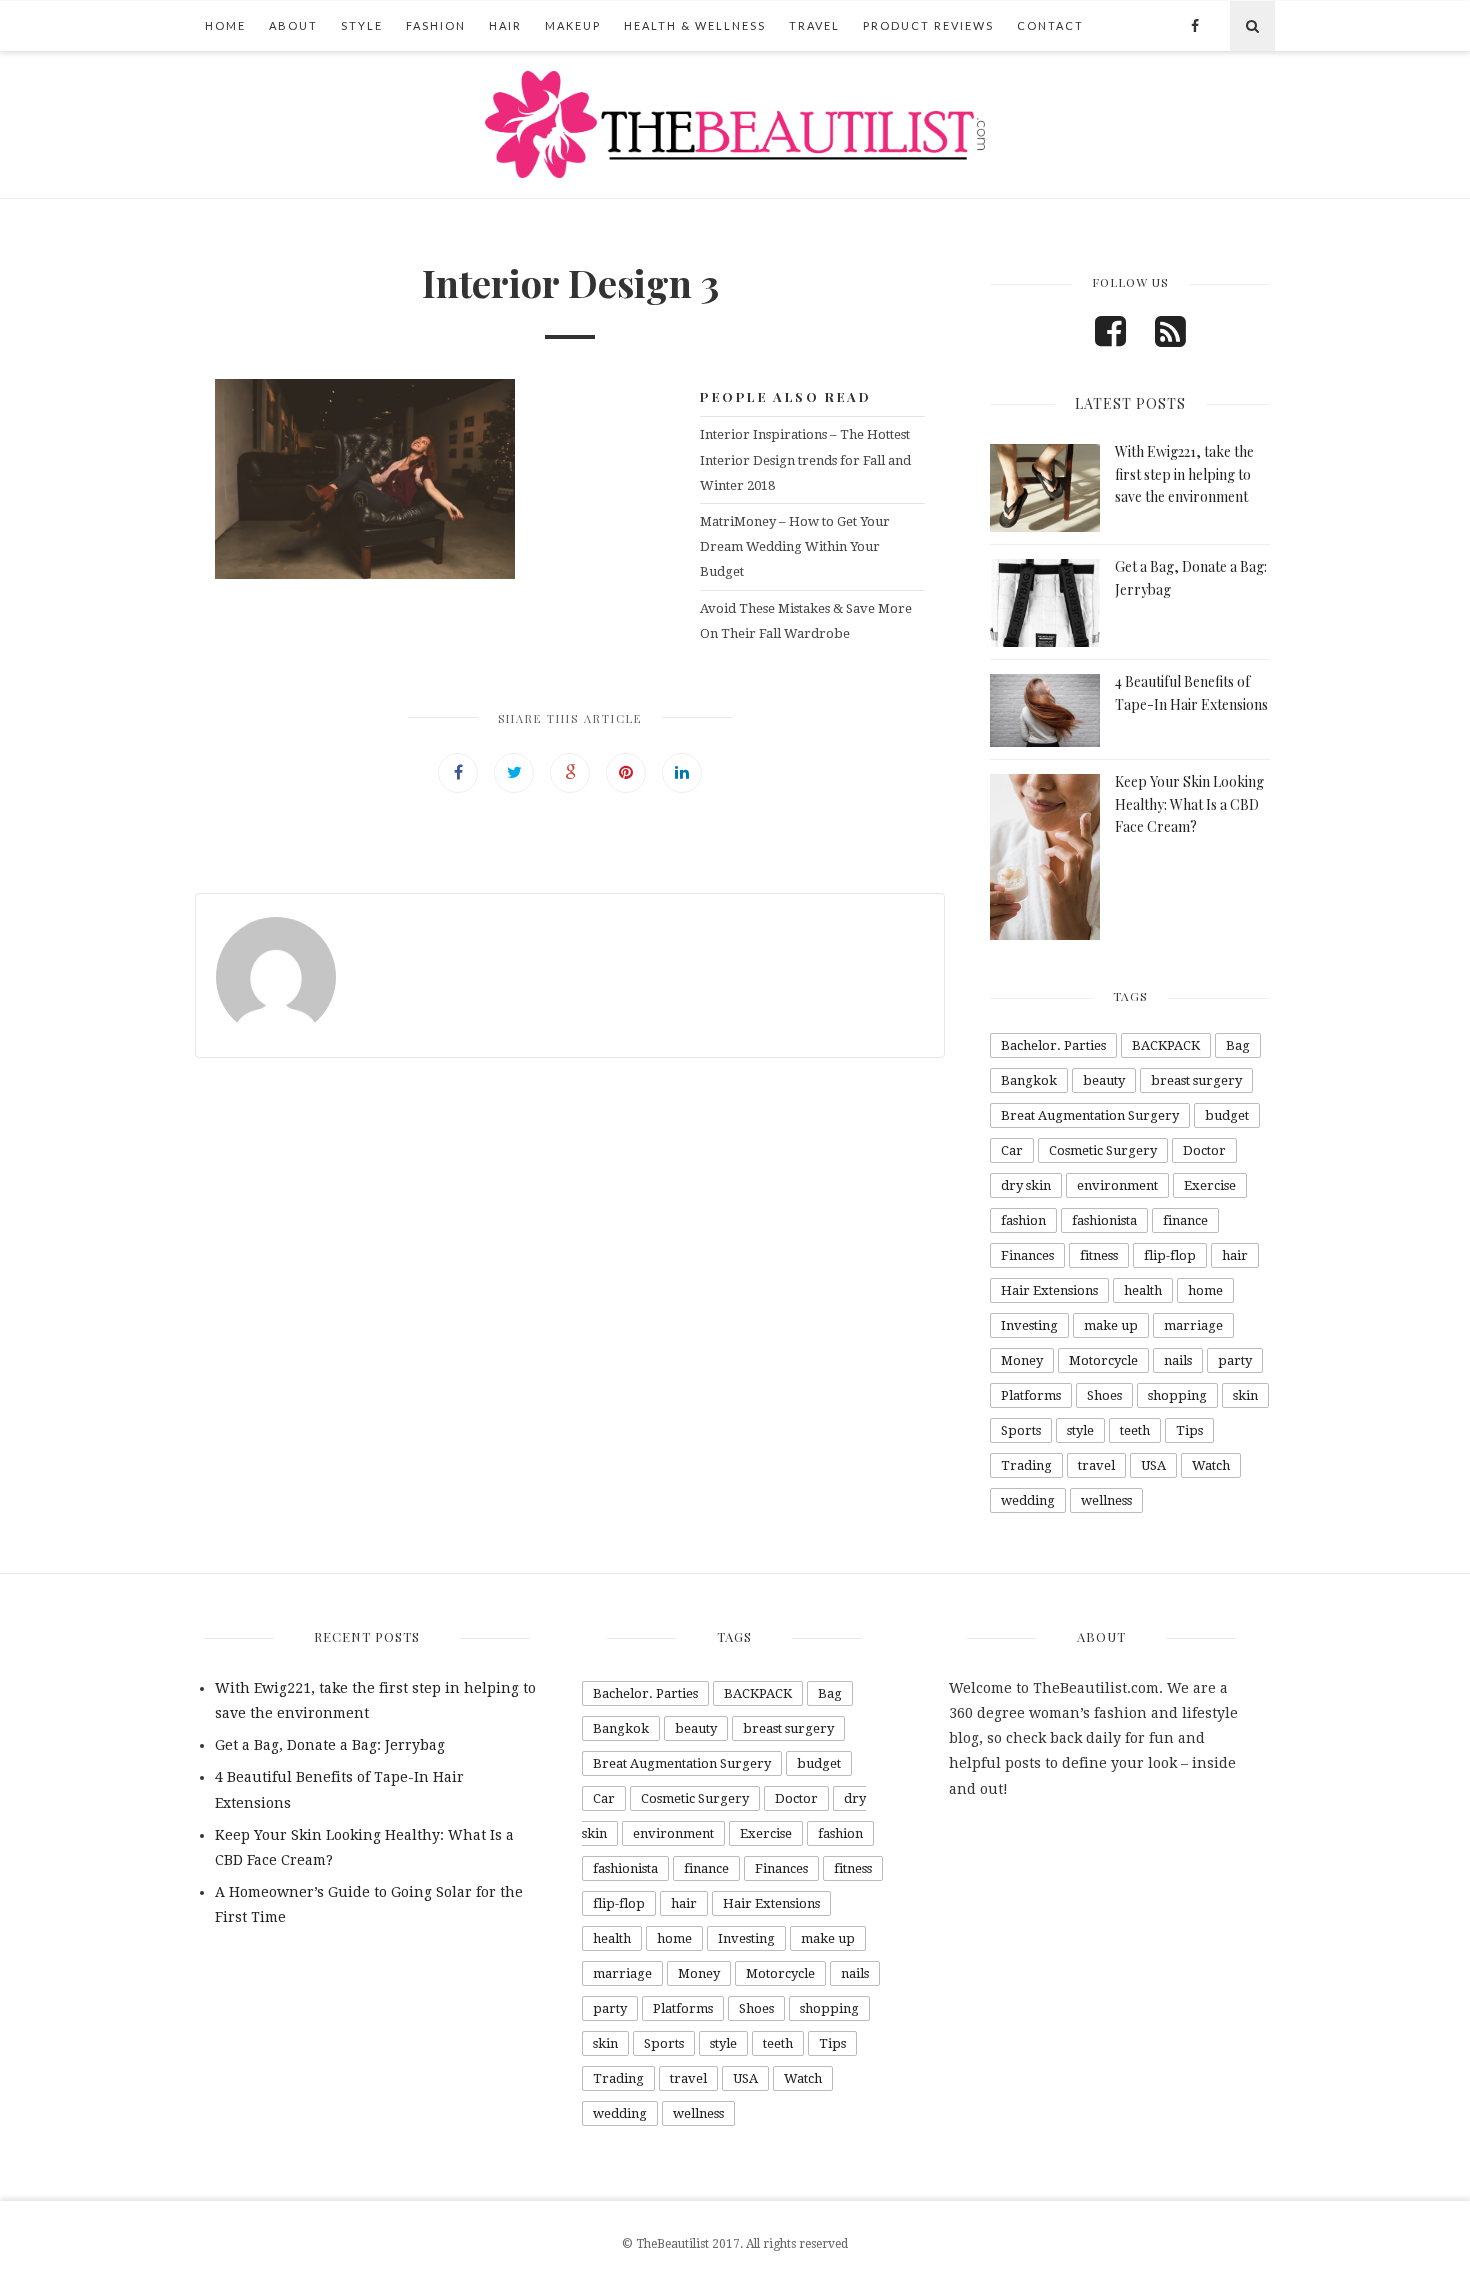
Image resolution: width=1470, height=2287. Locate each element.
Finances (1027, 1255)
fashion (1023, 1220)
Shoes (1104, 1395)
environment (1117, 1185)
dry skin (1026, 1185)
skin (1245, 1395)
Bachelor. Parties (1053, 1045)
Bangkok (1029, 1080)
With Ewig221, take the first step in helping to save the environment (1184, 474)
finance (1185, 1220)
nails (1178, 1360)
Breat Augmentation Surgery (1090, 1115)
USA (1153, 1465)
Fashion (436, 25)
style (1080, 1430)
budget (1227, 1115)
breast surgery (1196, 1080)
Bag (1238, 1045)
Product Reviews (928, 25)
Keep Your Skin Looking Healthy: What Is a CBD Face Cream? (1189, 804)
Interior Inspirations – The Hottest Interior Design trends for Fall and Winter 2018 (805, 459)
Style (362, 25)
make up (1111, 1325)
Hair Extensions (1049, 1290)
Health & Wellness (695, 25)
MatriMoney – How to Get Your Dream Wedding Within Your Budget (795, 546)
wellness (1106, 1500)
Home (225, 25)
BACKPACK (1166, 1045)
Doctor (1204, 1150)
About (293, 25)
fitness (1099, 1255)
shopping (1177, 1395)
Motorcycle (1103, 1360)
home (1205, 1290)
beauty (1104, 1080)
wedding (1028, 1500)
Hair (505, 25)
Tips (1189, 1430)
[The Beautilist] (735, 124)
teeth (1135, 1430)
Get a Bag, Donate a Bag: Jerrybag (330, 1745)
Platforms (1031, 1395)
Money (1022, 1360)
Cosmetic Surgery (1103, 1150)
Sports (1021, 1430)
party (1235, 1360)
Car (1012, 1150)
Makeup (573, 25)
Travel (814, 25)
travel (1096, 1465)
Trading (1026, 1465)
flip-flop (1170, 1255)
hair (1235, 1255)
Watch (1211, 1465)
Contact (1050, 25)
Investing (1029, 1325)
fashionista (1104, 1220)
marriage (1193, 1325)
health (1143, 1290)
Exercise (1210, 1185)
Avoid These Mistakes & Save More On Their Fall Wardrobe (806, 621)
